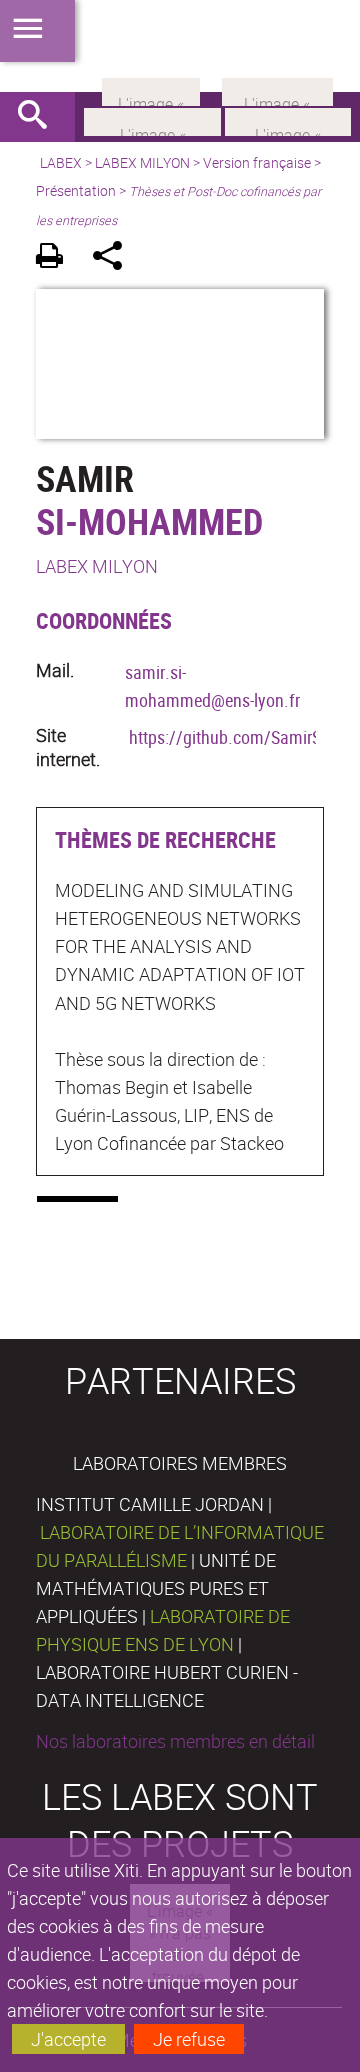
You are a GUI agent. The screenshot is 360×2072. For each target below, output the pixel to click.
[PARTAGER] (114, 258)
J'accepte (68, 2039)
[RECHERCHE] (40, 117)
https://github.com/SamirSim (234, 737)
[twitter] (277, 90)
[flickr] (151, 90)
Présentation (76, 190)
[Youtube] (288, 120)
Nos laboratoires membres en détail (175, 1741)
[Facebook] (152, 120)
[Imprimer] (56, 258)
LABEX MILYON (142, 162)
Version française (257, 162)
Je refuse (189, 2039)
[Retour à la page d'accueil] (180, 46)
